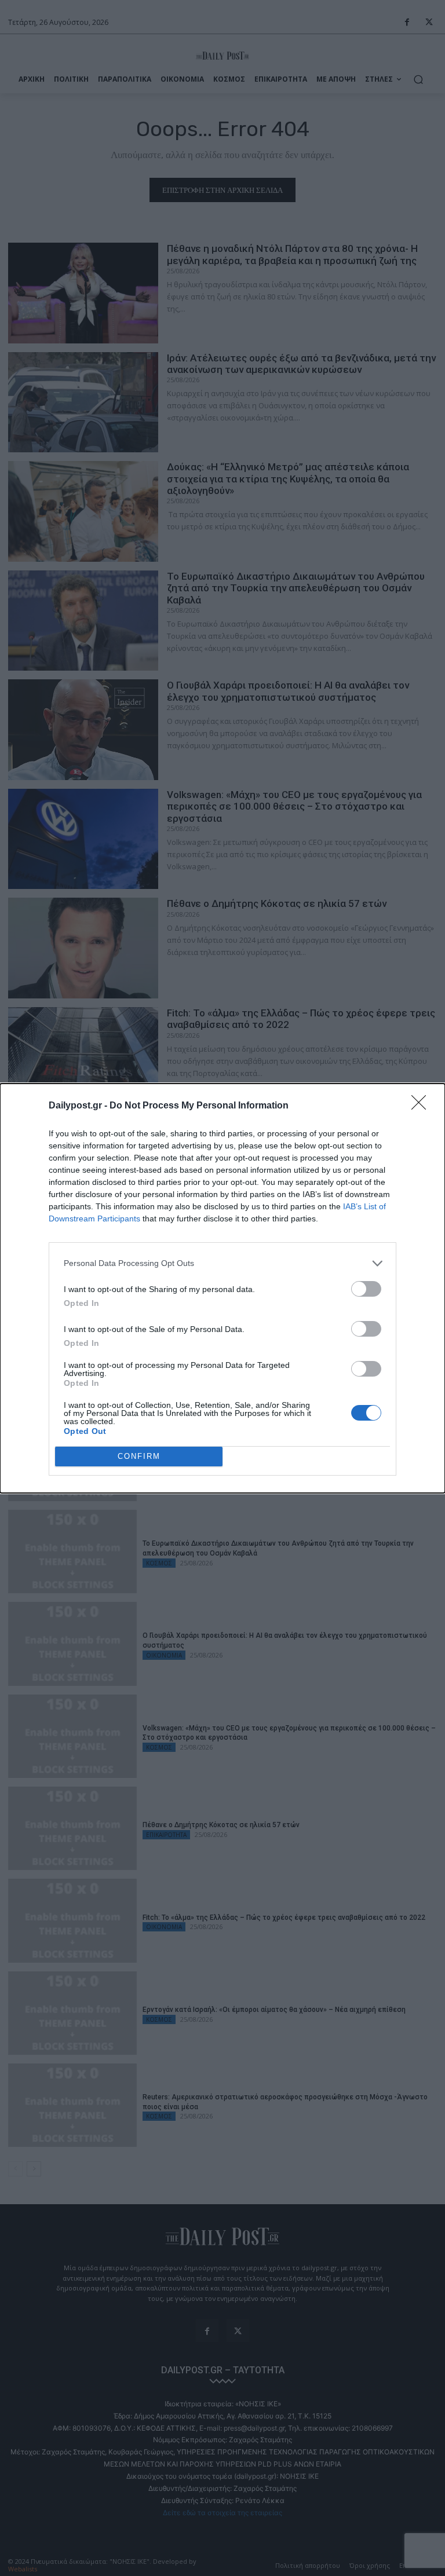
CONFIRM (139, 1456)
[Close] (422, 1106)
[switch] (366, 1289)
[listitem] (222, 1263)
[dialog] (222, 1288)
